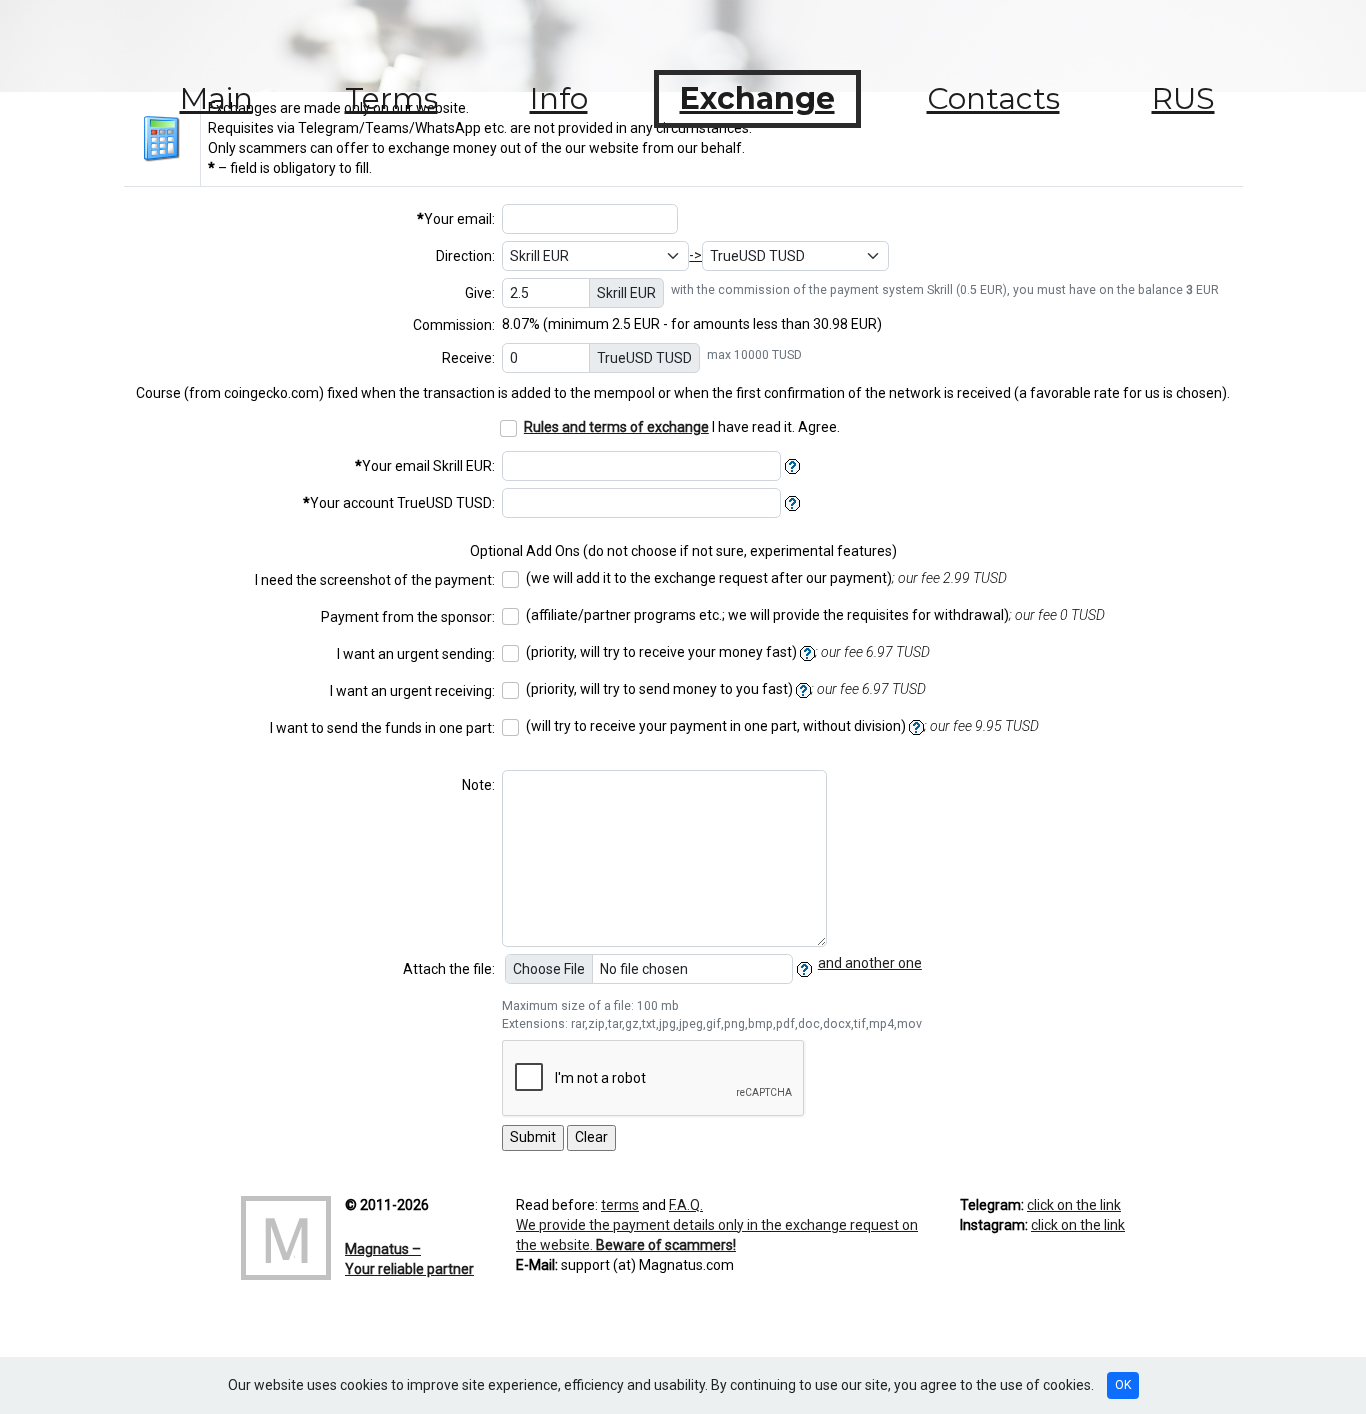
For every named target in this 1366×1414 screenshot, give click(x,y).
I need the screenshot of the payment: (375, 580)
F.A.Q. (686, 1205)
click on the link (1074, 1205)
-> (695, 255)
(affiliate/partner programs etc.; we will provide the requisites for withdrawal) (815, 615)
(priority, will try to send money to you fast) (726, 689)
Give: (480, 293)
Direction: (465, 256)
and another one (870, 963)
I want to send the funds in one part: (382, 728)
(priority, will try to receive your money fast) (728, 652)
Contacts (993, 98)
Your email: (456, 219)
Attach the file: (449, 969)
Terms (391, 98)
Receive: (468, 358)
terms (620, 1205)
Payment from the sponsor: (408, 617)
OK (1123, 1385)
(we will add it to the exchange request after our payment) (766, 578)
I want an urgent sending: (416, 654)
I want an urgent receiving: (412, 691)
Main (216, 98)
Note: (478, 785)
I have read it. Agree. (682, 427)
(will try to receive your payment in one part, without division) (782, 726)
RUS (1183, 98)
